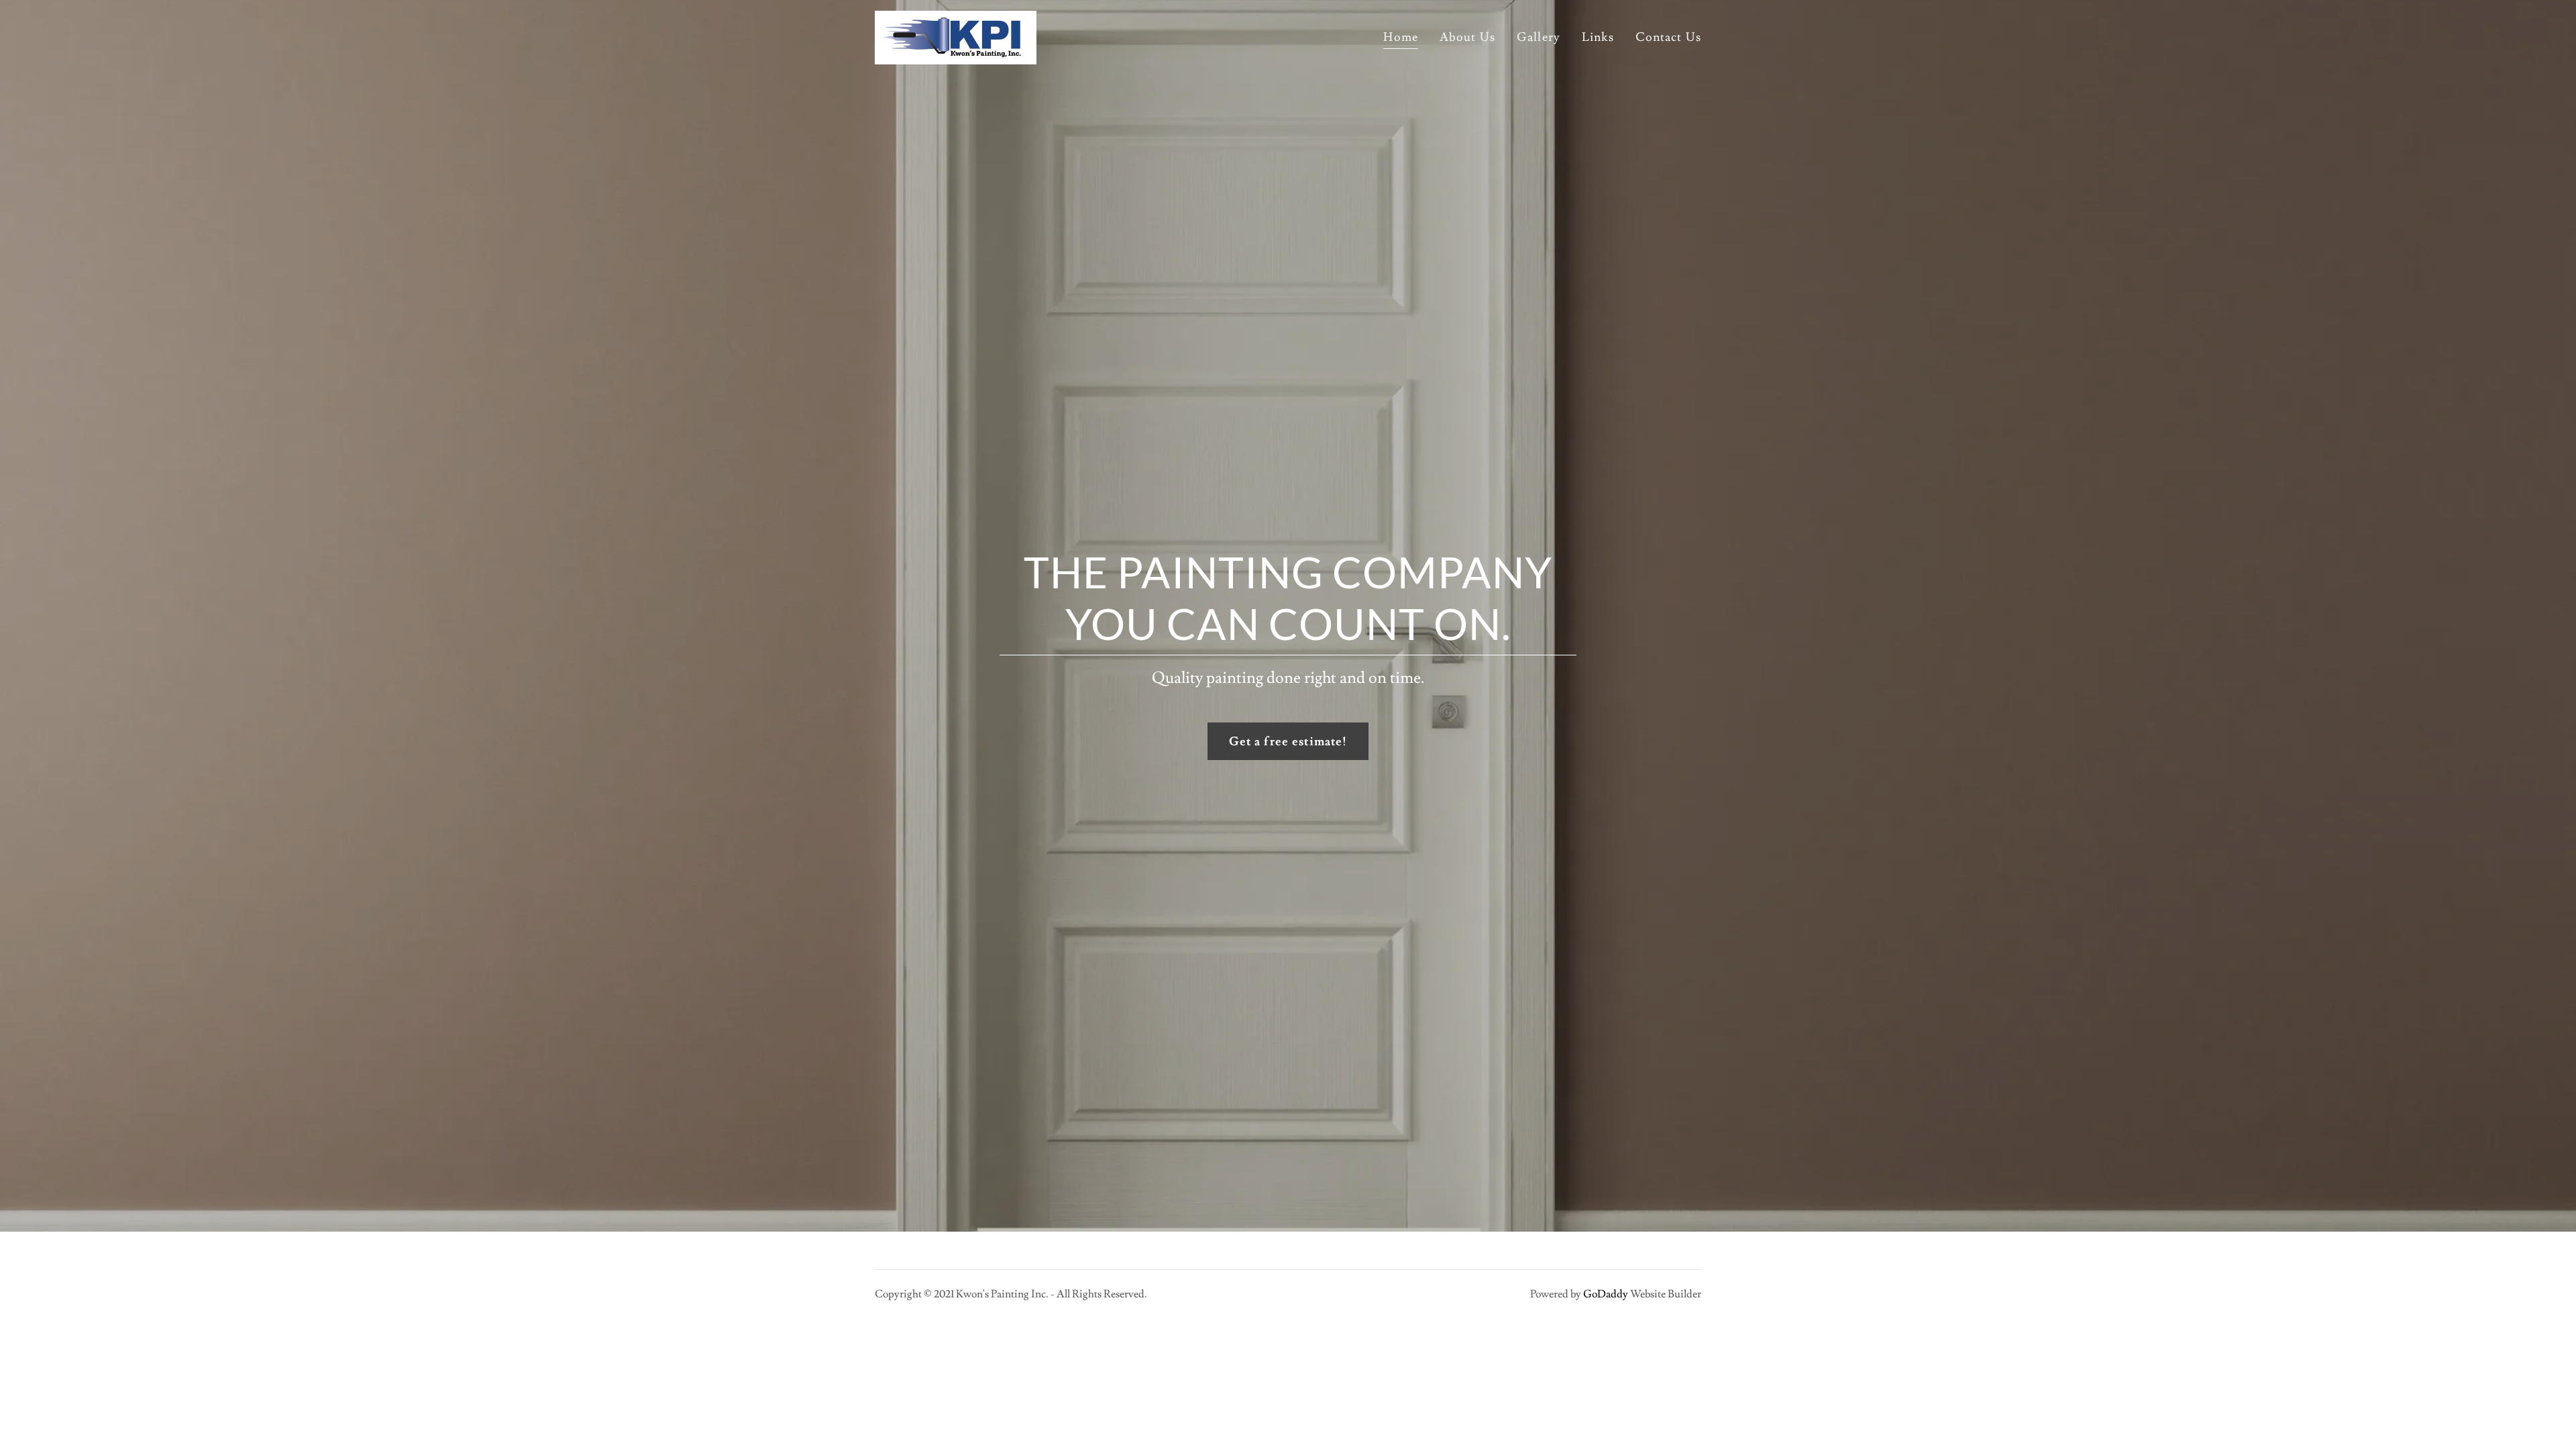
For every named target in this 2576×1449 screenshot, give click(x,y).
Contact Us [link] (1668, 37)
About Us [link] (1467, 37)
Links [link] (1598, 37)
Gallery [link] (1539, 37)
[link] (956, 35)
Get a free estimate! (1288, 742)
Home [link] (1401, 37)
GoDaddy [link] (1606, 1294)
